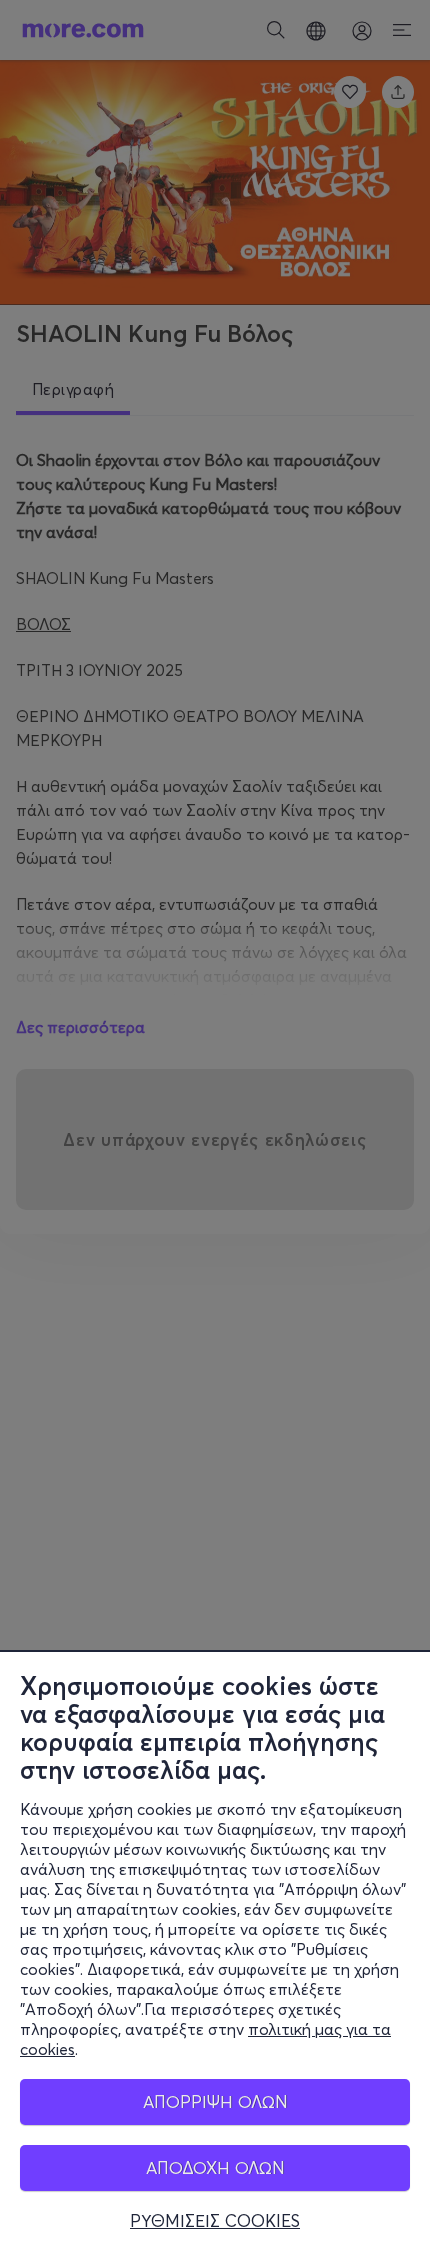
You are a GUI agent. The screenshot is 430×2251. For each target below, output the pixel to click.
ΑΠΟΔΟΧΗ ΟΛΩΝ (215, 2167)
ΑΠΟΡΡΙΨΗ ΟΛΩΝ (215, 2101)
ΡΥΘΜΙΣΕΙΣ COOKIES (215, 2221)
